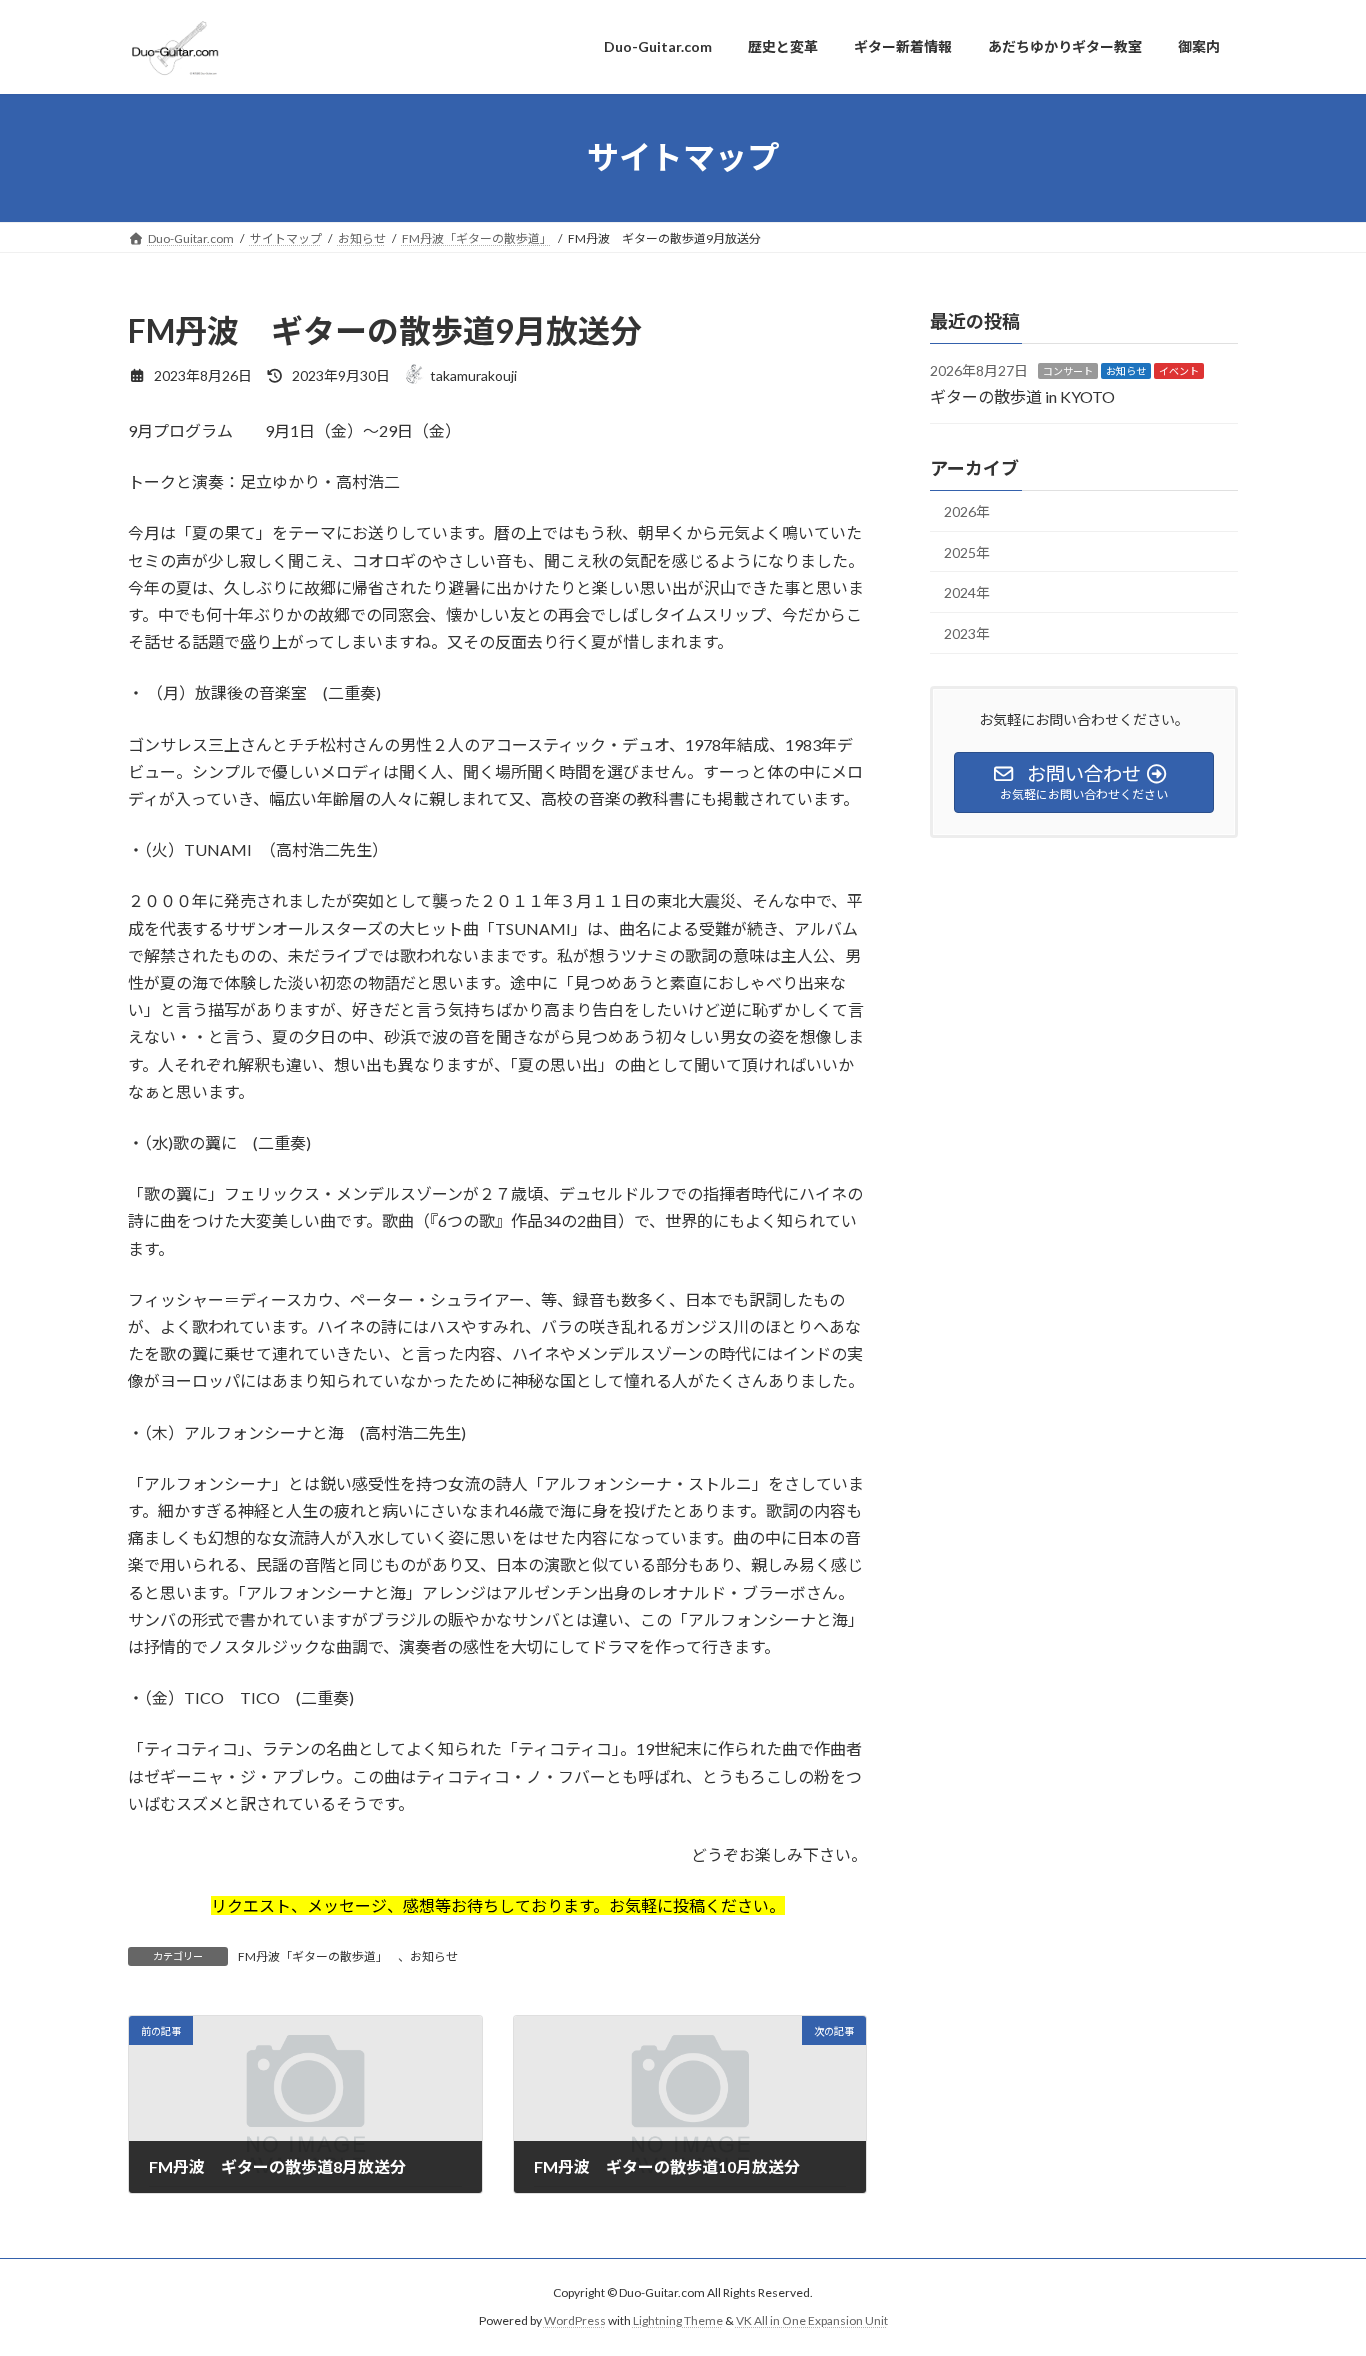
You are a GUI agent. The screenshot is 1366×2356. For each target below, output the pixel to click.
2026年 (967, 511)
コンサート (1068, 371)
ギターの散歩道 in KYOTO (1022, 395)
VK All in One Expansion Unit (812, 2320)
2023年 (967, 632)
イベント (1179, 371)
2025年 (967, 551)
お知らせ (434, 1956)
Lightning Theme (678, 2320)
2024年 (967, 592)
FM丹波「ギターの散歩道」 (313, 1956)
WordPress (575, 2320)
